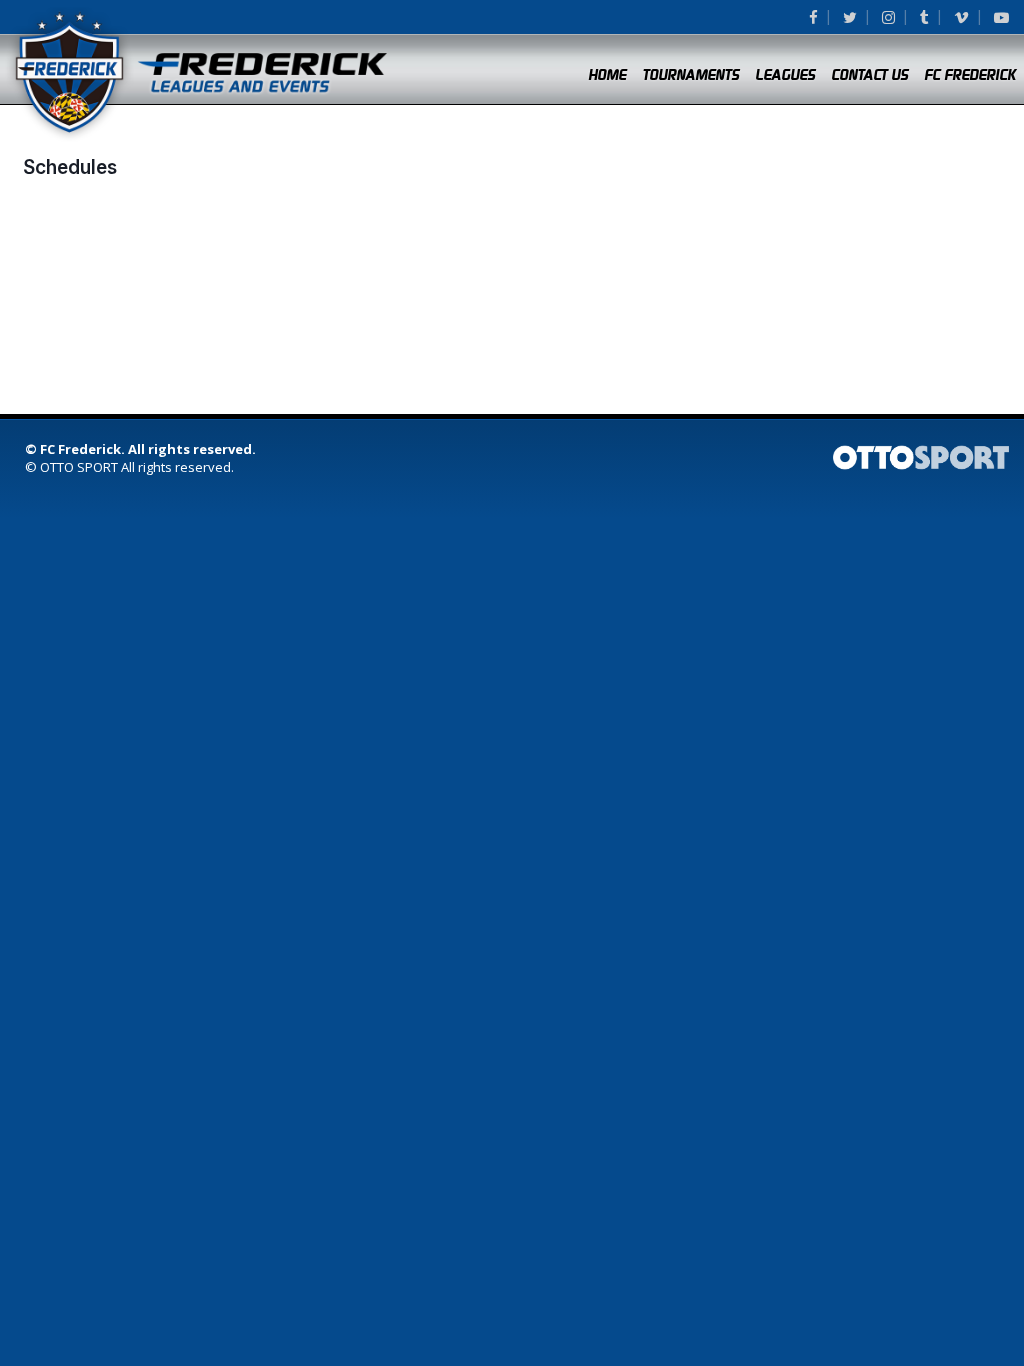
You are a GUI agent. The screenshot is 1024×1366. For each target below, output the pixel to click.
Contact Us (869, 75)
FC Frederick (970, 75)
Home (607, 75)
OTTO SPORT (79, 467)
